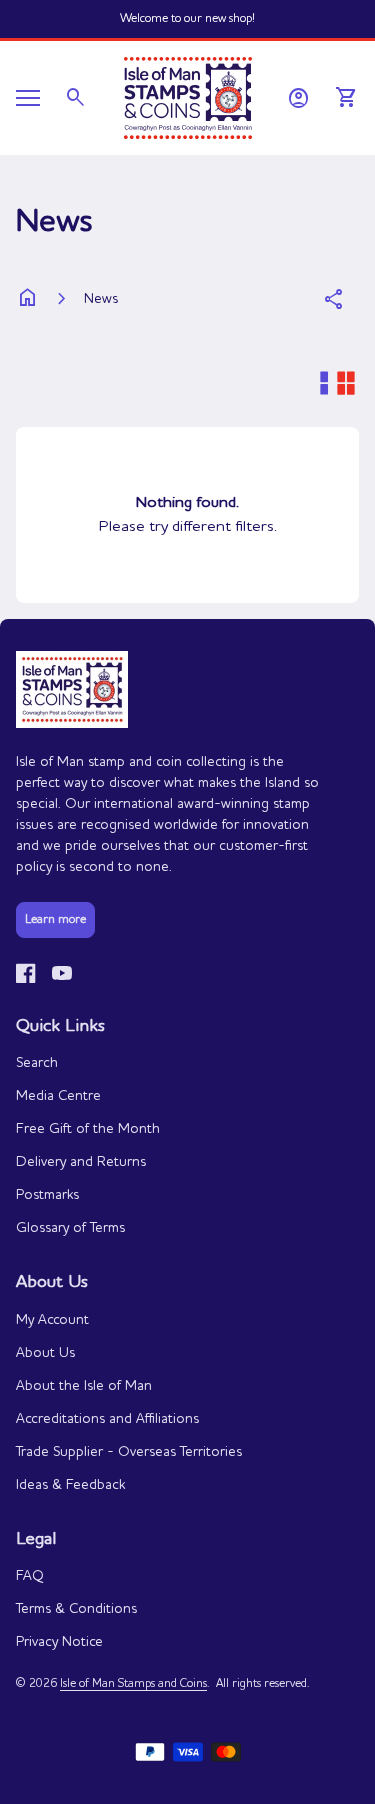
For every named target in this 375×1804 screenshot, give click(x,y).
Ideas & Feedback (70, 1485)
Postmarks (47, 1195)
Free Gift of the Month (88, 1129)
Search (37, 1063)
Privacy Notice (59, 1642)
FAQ (30, 1576)
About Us (45, 1353)
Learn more (55, 920)
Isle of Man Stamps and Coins (133, 1684)
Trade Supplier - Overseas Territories (129, 1452)
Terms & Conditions (76, 1609)
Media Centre (58, 1096)
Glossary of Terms (70, 1228)
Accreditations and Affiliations (107, 1419)
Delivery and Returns (81, 1162)
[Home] (188, 96)
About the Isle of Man (84, 1386)
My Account (52, 1320)
